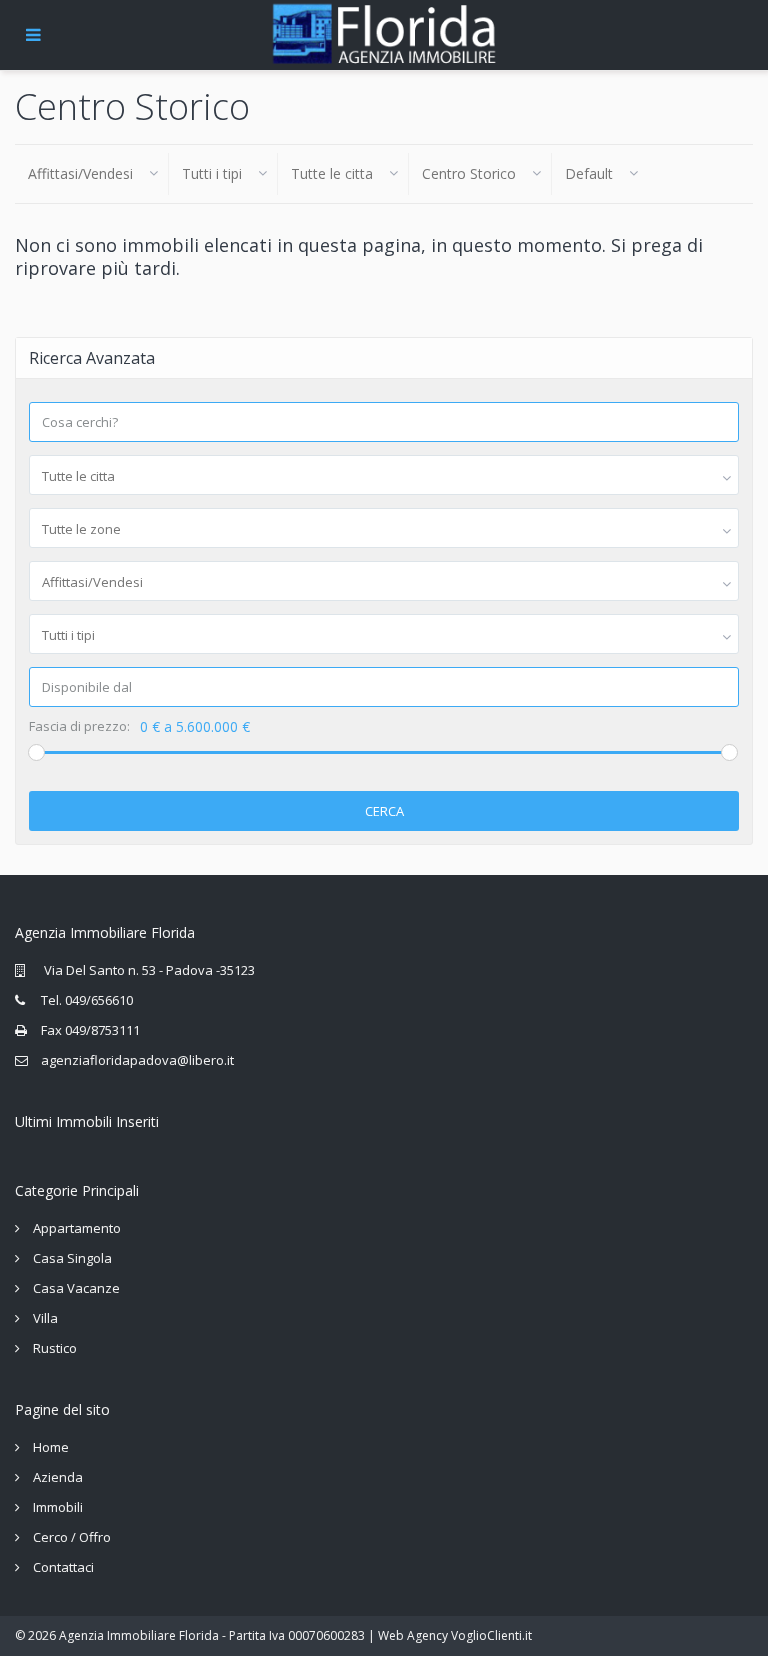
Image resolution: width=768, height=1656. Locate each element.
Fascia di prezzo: (79, 726)
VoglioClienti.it (491, 1635)
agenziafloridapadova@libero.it (137, 1060)
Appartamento (77, 1228)
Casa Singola (72, 1258)
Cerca (384, 811)
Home (51, 1447)
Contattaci (63, 1567)
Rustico (55, 1348)
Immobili (58, 1507)
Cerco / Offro (72, 1537)
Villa (45, 1318)
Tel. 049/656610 (87, 1000)
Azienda (58, 1477)
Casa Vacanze (76, 1288)
